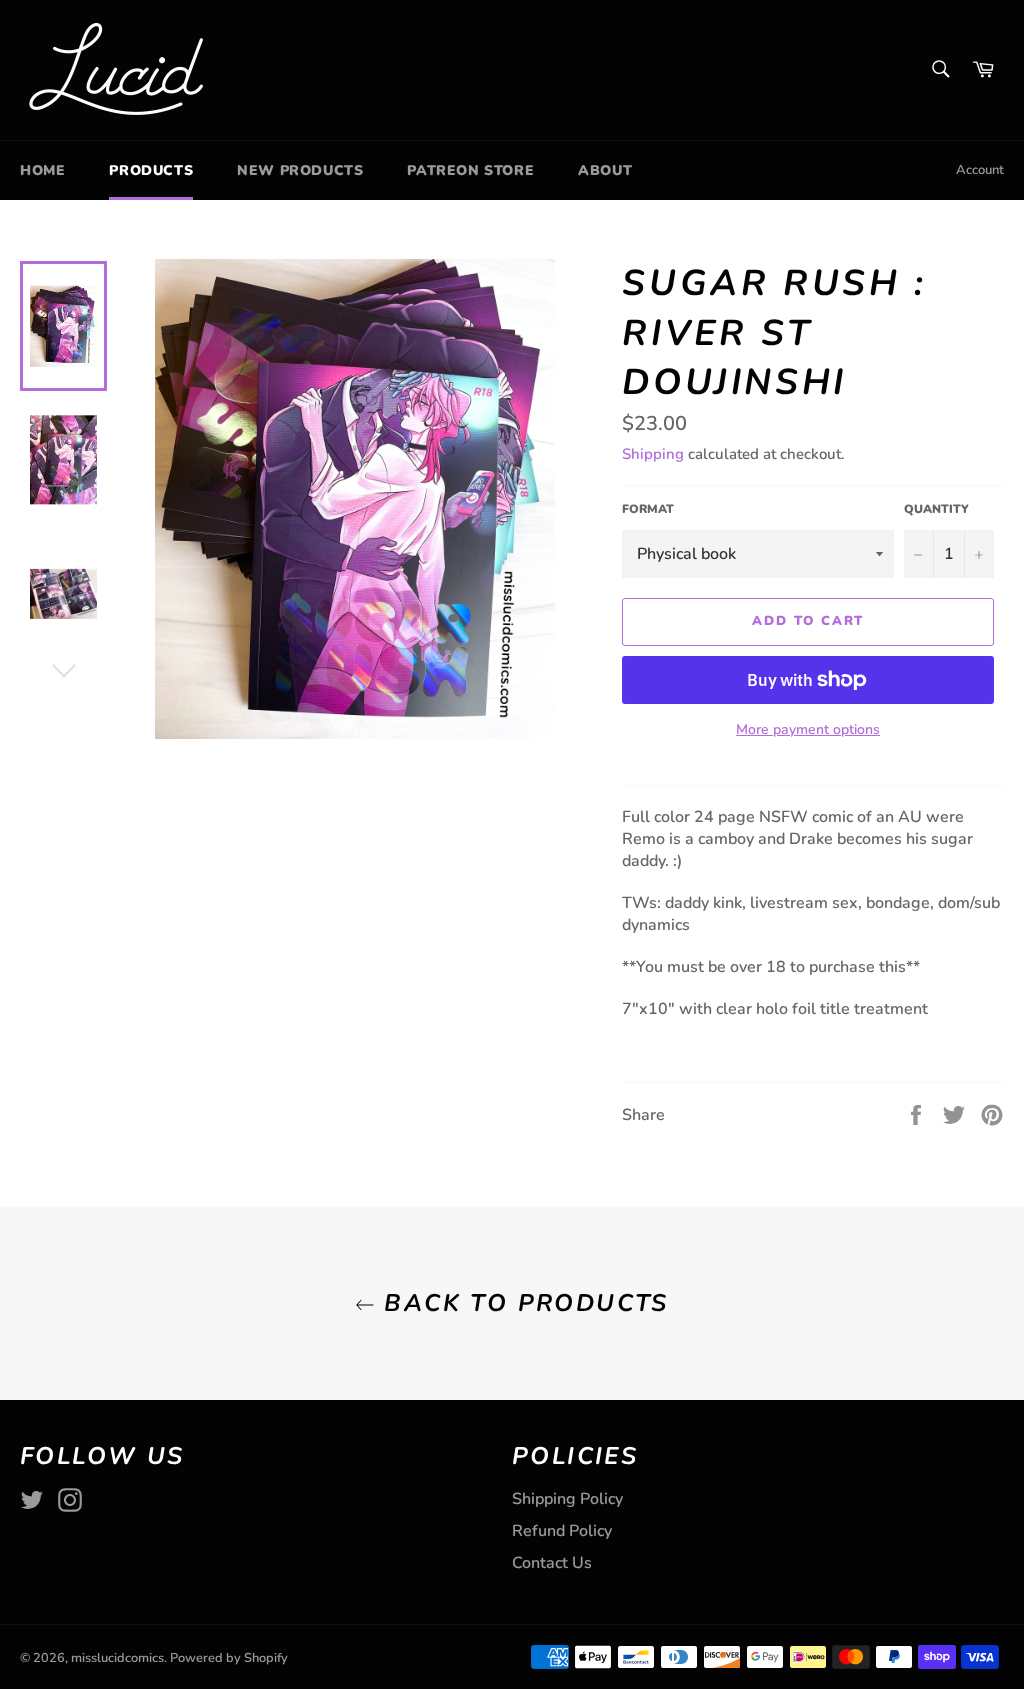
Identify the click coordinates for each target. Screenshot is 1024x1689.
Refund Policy (562, 1531)
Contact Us (552, 1563)
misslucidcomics (117, 1658)
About (605, 170)
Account (980, 170)
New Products (300, 170)
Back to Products (522, 1303)
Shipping (653, 454)
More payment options (808, 729)
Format (648, 509)
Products (151, 170)
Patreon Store (470, 170)
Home (42, 170)
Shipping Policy (567, 1499)
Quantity (936, 509)
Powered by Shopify (229, 1658)
